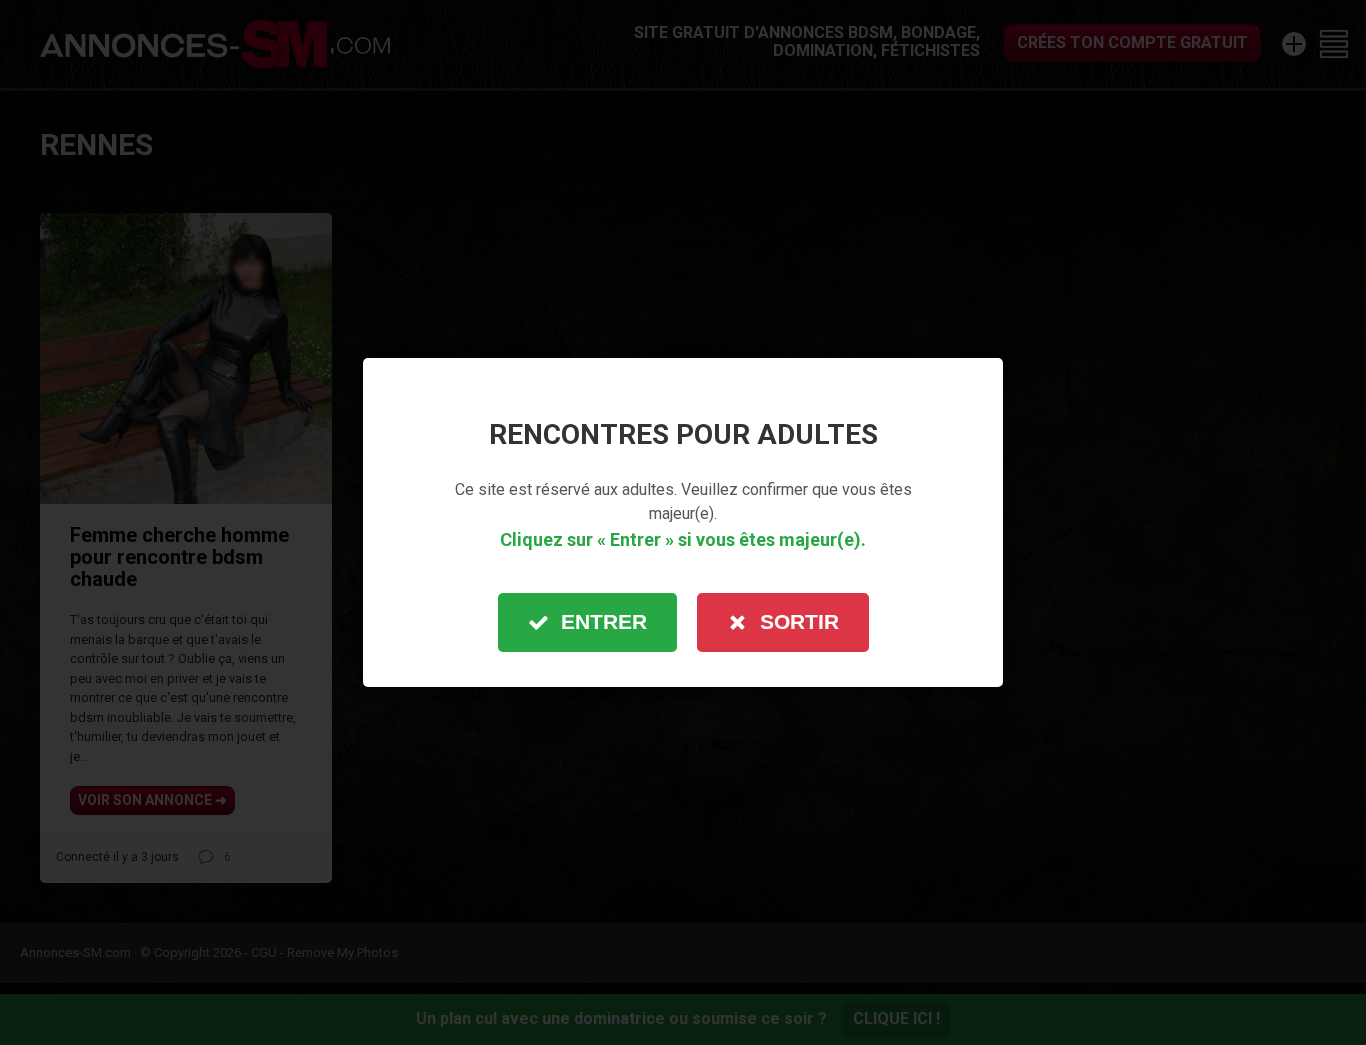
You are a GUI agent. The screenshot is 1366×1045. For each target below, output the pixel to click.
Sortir (799, 621)
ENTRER (604, 621)
